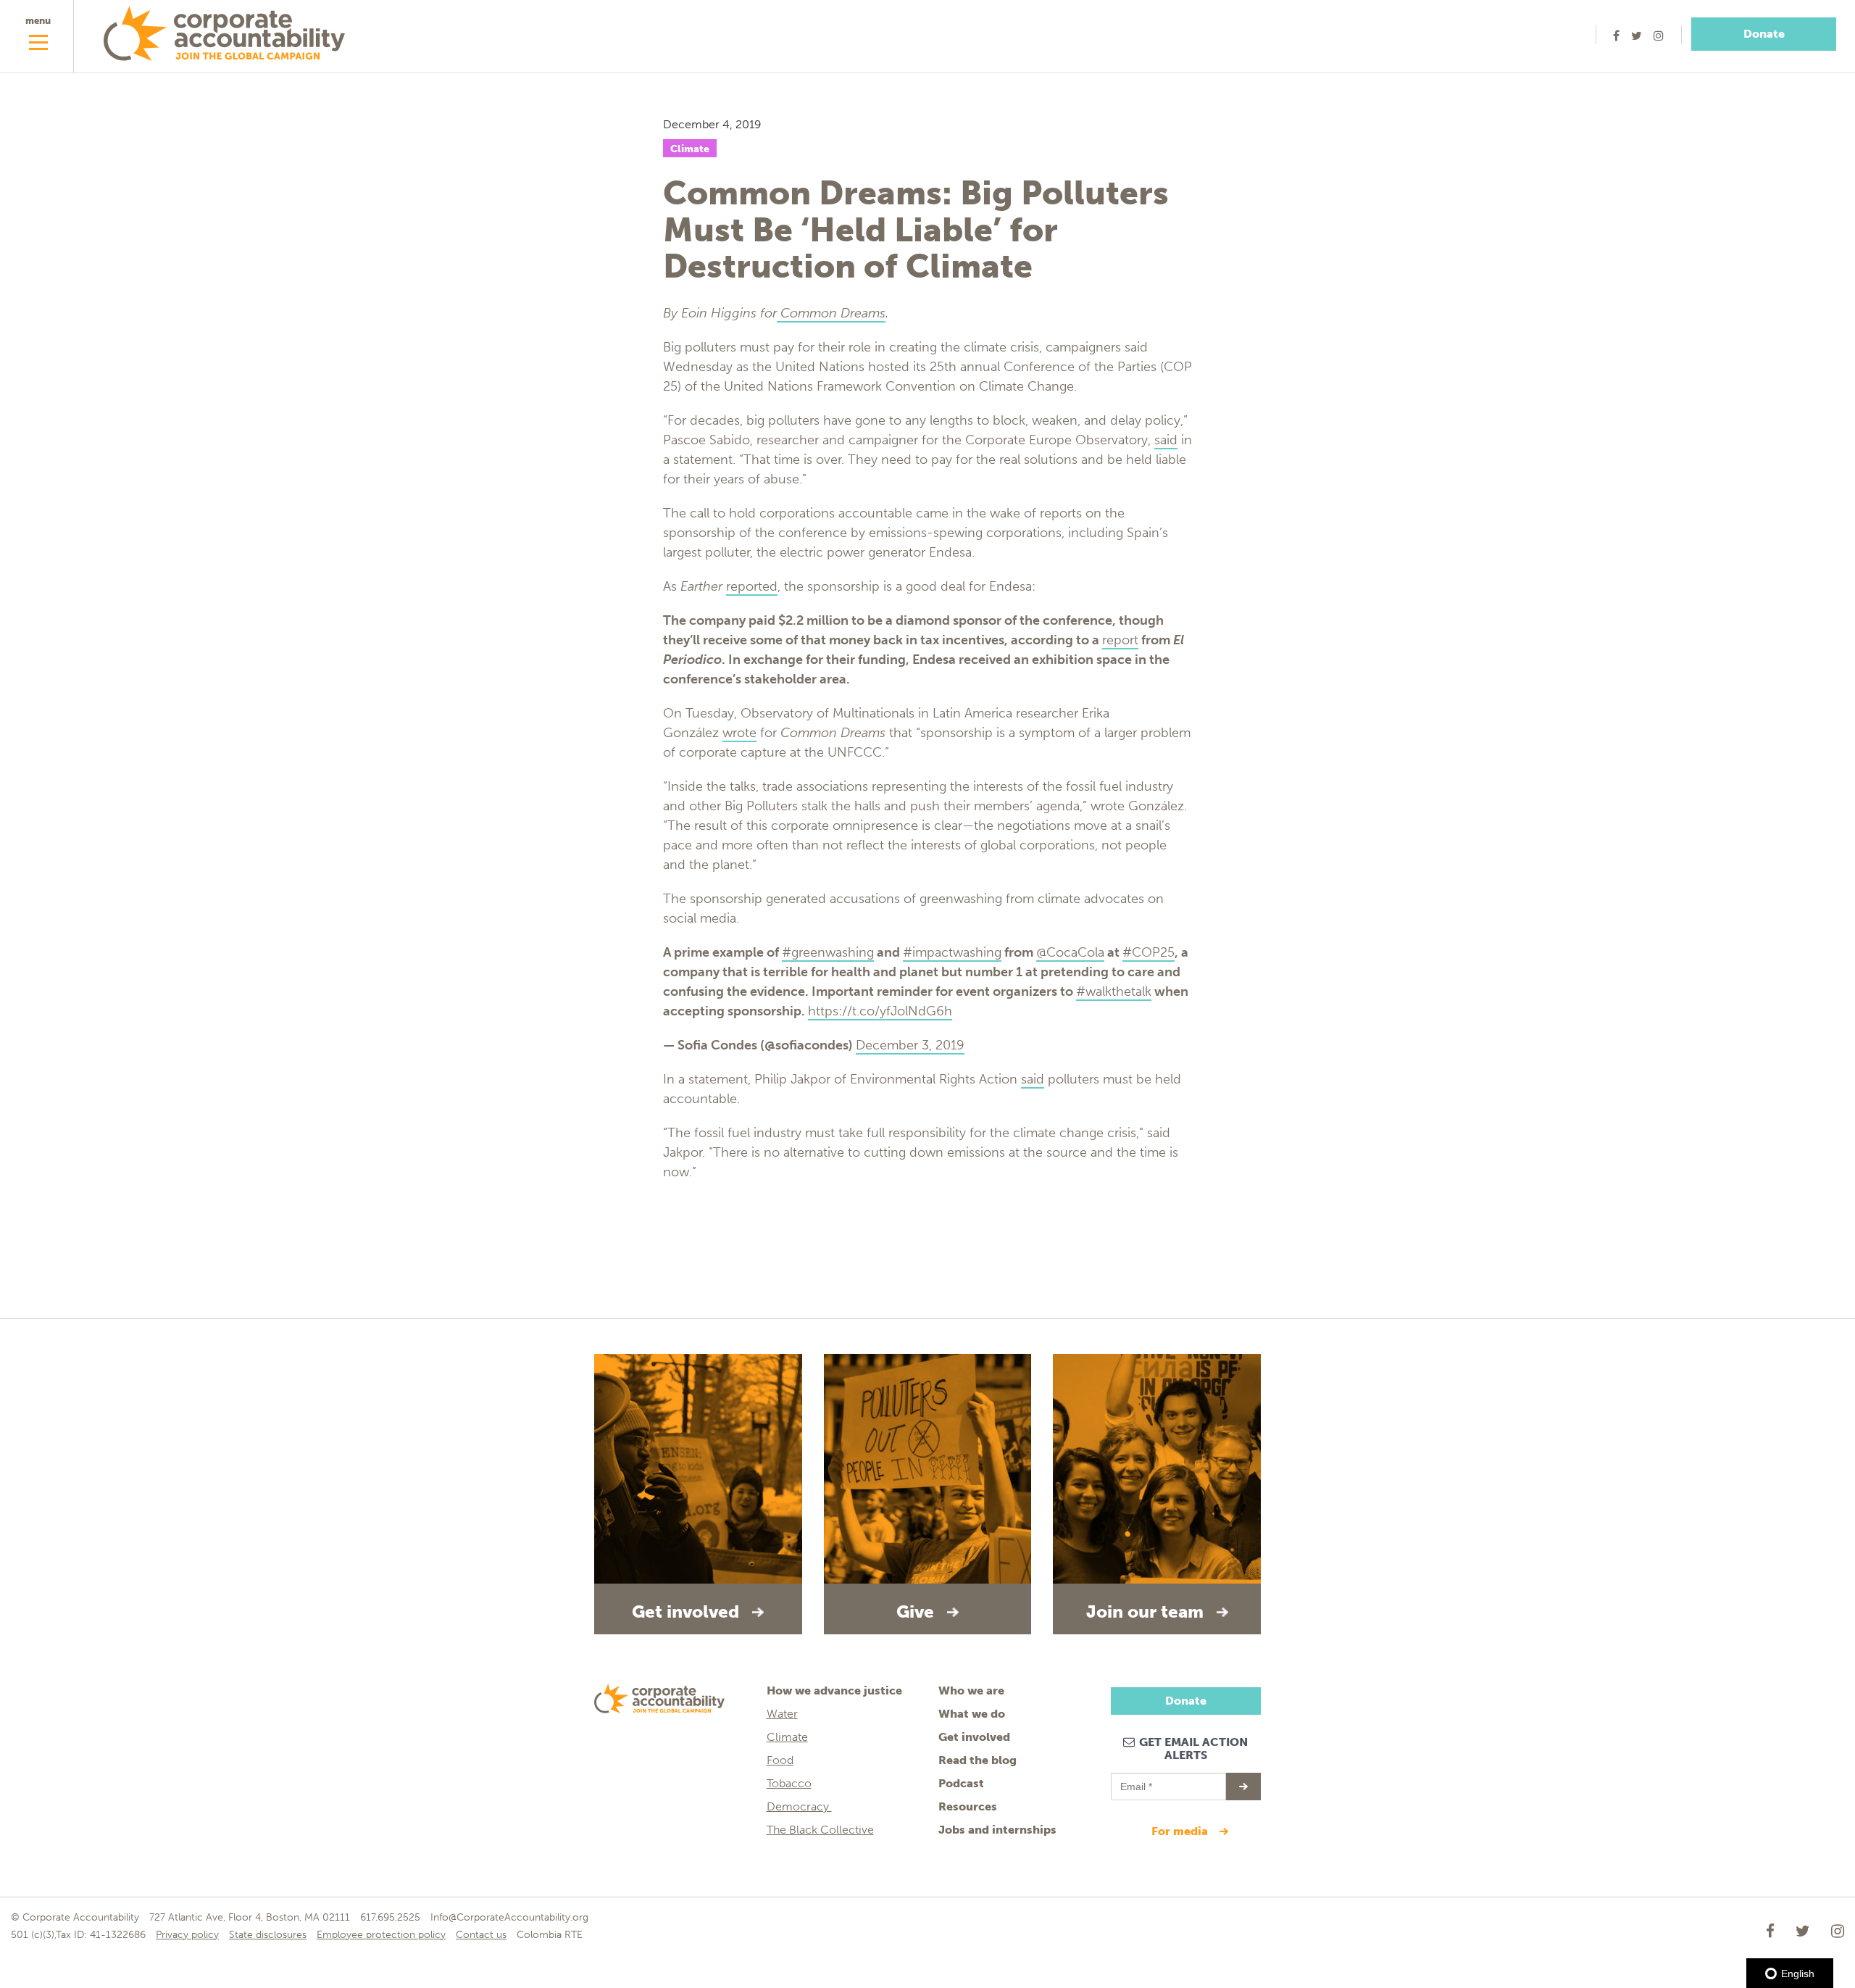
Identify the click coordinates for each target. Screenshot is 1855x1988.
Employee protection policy (381, 1935)
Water (782, 1714)
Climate (690, 149)
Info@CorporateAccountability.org (509, 1917)
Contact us (481, 1935)
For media (1181, 1831)
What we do (972, 1714)
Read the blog (977, 1760)
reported (752, 586)
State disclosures (268, 1935)
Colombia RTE (550, 1935)
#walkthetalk (1114, 991)
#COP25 (1149, 952)
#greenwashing (828, 952)
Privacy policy (187, 1935)
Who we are (971, 1690)
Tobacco (789, 1783)
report (1120, 640)
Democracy (799, 1806)
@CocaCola (1070, 952)
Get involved (974, 1737)
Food (780, 1760)
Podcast (961, 1783)
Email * (1135, 1780)
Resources (968, 1806)
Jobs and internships (997, 1830)
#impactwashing (952, 952)
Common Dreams (831, 313)
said (1166, 440)
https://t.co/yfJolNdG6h (880, 1011)
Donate (1764, 34)
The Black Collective (820, 1830)
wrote (739, 733)
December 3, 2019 (910, 1045)
